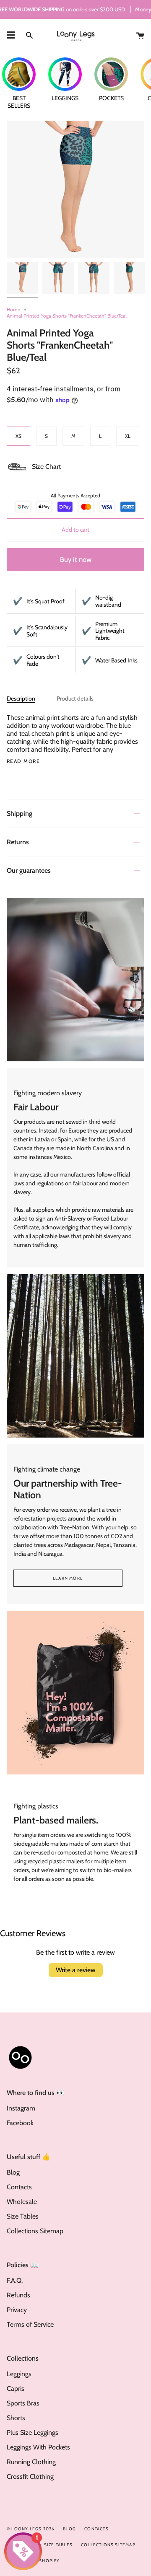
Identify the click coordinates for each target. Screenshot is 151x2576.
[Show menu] (11, 35)
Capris (16, 2388)
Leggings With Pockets (38, 2447)
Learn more (68, 1578)
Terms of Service (30, 2324)
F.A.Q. (15, 2280)
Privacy (17, 2310)
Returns (18, 842)
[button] (34, 467)
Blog (13, 2172)
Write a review (76, 1970)
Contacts (19, 2187)
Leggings (19, 2374)
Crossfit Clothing (30, 2476)
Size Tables (23, 2216)
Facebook (20, 2123)
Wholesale (22, 2202)
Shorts (16, 2418)
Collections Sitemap (35, 2231)
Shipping (20, 813)
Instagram (21, 2108)
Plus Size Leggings (33, 2432)
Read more (23, 761)
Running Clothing (31, 2462)
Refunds (18, 2295)
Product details (75, 698)
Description (21, 698)
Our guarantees (29, 870)
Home (13, 309)
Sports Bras (23, 2403)
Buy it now (76, 559)
